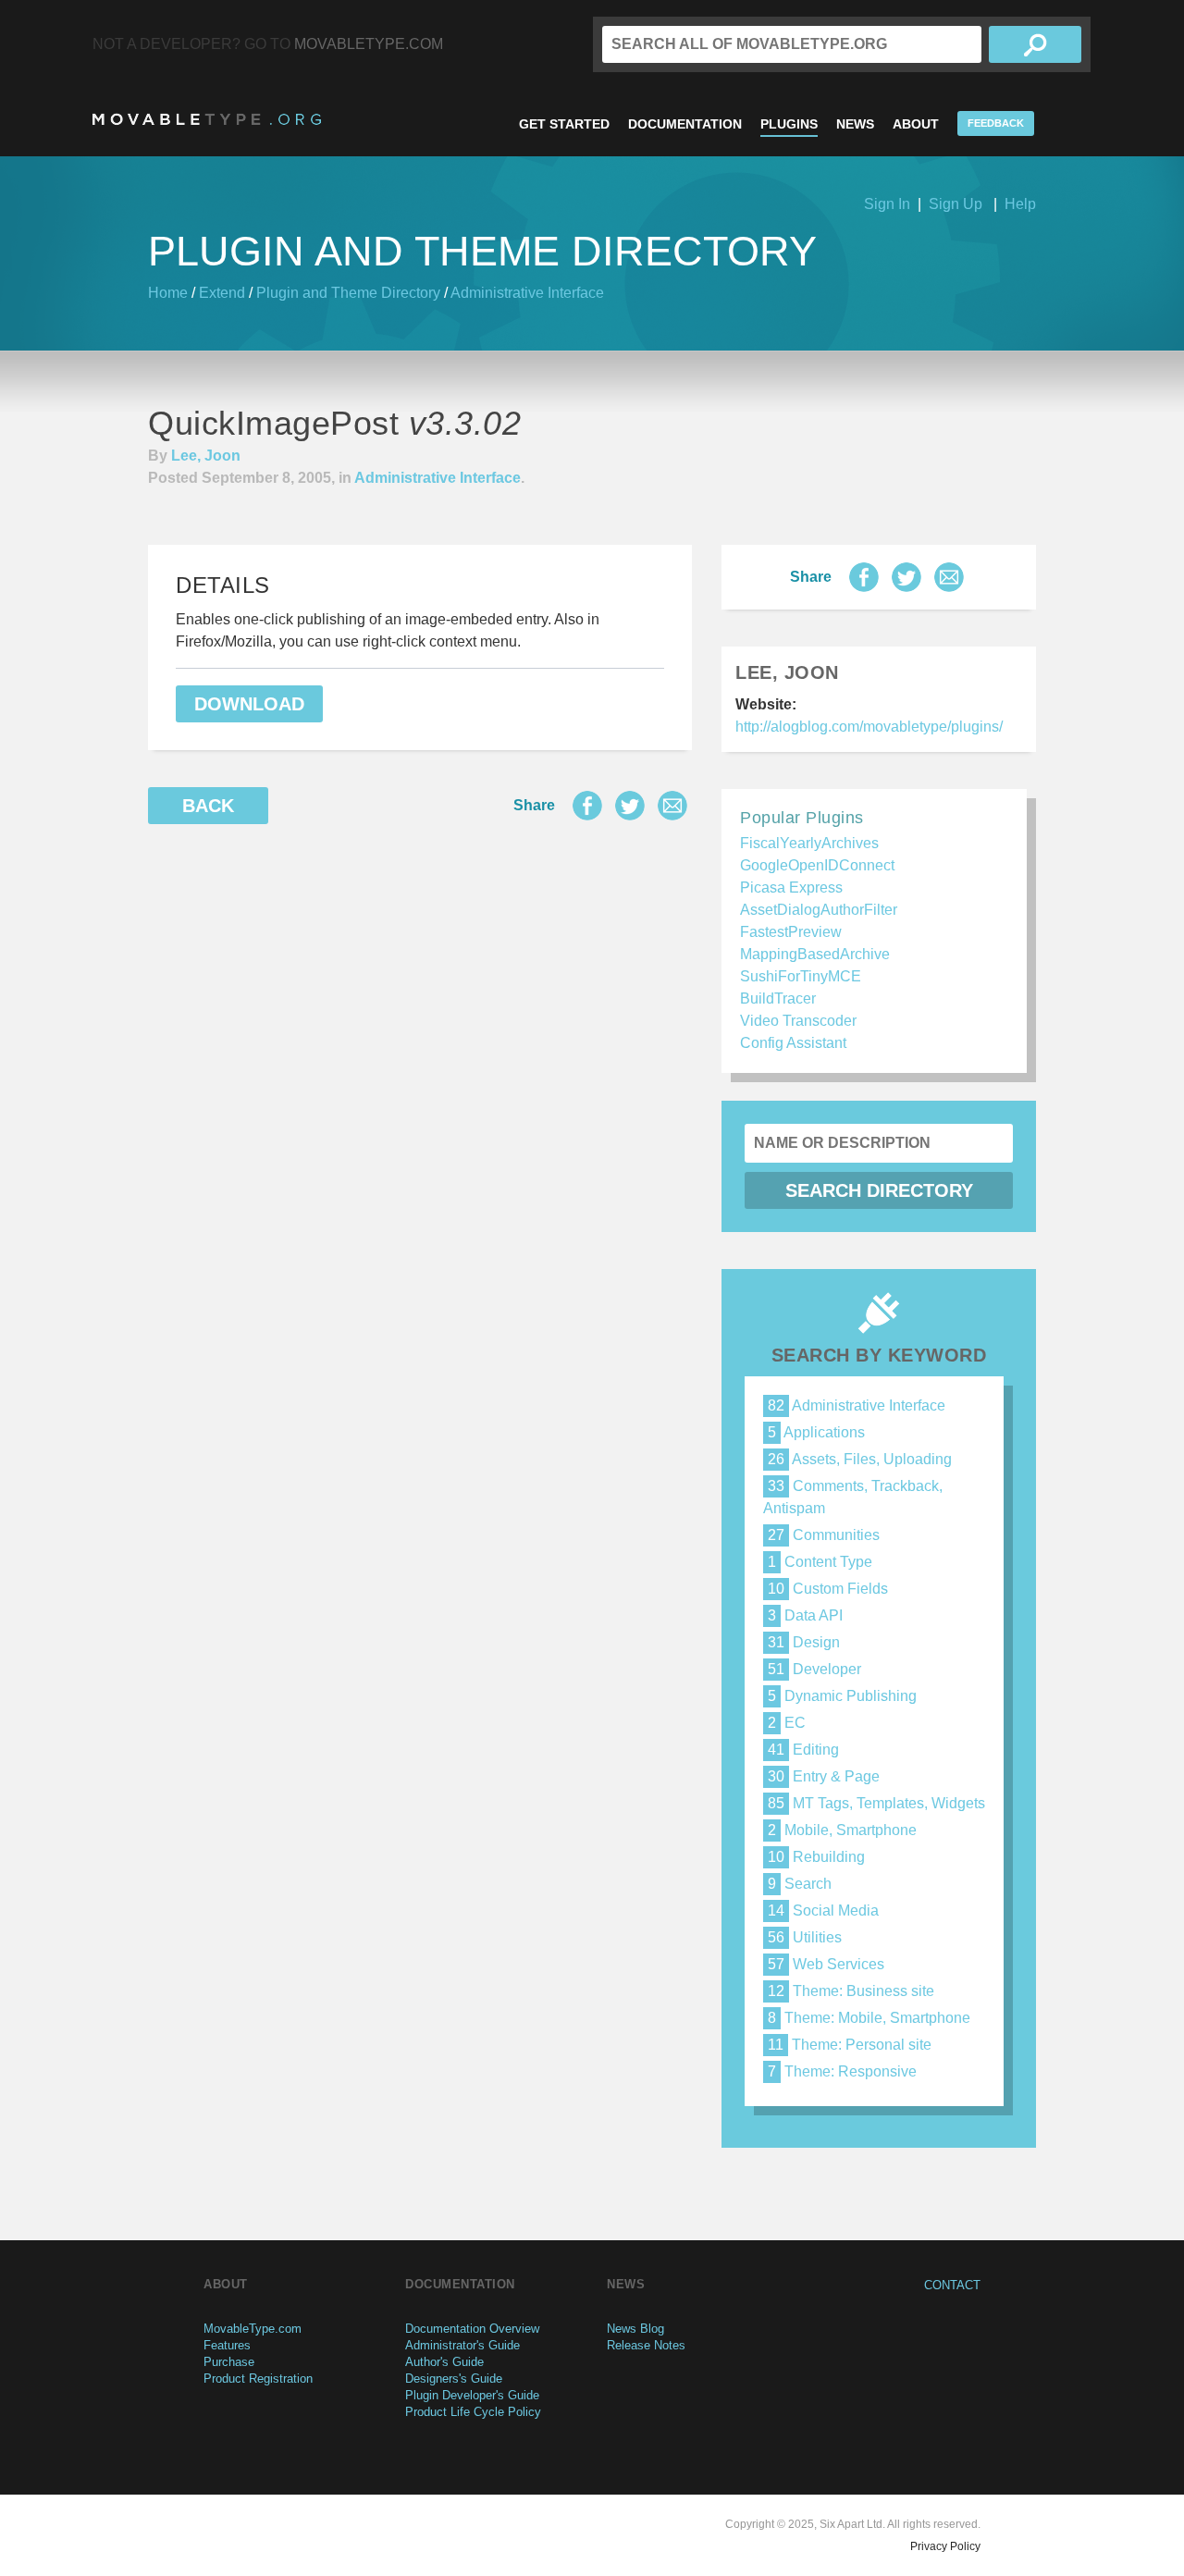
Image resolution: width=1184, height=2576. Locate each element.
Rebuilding (816, 1857)
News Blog (635, 2329)
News (855, 124)
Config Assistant (793, 1043)
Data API (805, 1615)
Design (804, 1642)
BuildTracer (778, 998)
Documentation (685, 124)
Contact (952, 2285)
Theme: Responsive (842, 2071)
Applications (816, 1432)
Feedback (996, 123)
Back (208, 806)
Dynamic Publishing (842, 1696)
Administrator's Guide (462, 2345)
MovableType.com (369, 44)
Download (249, 704)
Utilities (805, 1937)
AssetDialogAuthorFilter (819, 910)
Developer (814, 1669)
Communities (824, 1535)
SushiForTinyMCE (801, 976)
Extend (222, 293)
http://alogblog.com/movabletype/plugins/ (869, 727)
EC (787, 1723)
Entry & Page (824, 1776)
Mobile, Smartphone (842, 1830)
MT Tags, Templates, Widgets (876, 1803)
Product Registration (258, 2379)
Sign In (887, 204)
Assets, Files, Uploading (860, 1459)
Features (227, 2345)
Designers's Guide (454, 2379)
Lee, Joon (206, 456)
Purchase (229, 2362)
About (916, 124)
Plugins (789, 124)
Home (168, 293)
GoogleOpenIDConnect (817, 865)
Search (800, 1884)
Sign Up (956, 204)
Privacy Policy (945, 2546)
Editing (803, 1750)
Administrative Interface (527, 293)
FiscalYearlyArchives (809, 843)
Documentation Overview (472, 2329)
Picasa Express (791, 887)
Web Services (826, 1964)
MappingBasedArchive (815, 954)
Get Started (564, 124)
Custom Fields (828, 1589)
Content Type (820, 1562)
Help (1020, 204)
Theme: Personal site (850, 2045)
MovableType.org (207, 119)
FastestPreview (791, 932)
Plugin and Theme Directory (348, 293)
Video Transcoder (798, 1021)
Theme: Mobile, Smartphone (869, 2018)
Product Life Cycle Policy (473, 2412)
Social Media (823, 1910)
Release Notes (646, 2345)
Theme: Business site (851, 1991)
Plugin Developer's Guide (472, 2395)
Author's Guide (444, 2362)
